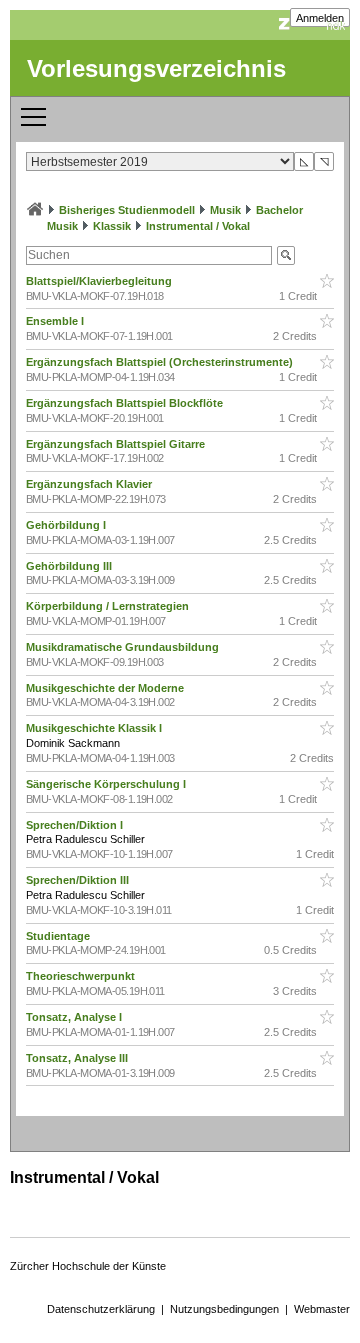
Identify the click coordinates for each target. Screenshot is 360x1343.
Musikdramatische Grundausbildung (124, 647)
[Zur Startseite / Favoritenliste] (35, 210)
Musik (225, 210)
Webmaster (322, 1309)
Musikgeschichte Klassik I (95, 728)
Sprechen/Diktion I (76, 825)
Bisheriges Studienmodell (127, 210)
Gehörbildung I (67, 525)
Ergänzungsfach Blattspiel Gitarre (117, 444)
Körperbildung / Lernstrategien (109, 606)
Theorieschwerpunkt (82, 976)
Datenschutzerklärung (101, 1309)
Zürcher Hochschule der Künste (88, 1266)
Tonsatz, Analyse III (78, 1058)
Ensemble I (56, 321)
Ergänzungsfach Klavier (90, 484)
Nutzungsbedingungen (224, 1309)
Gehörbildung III (70, 566)
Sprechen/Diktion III (79, 880)
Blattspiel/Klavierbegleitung (100, 281)
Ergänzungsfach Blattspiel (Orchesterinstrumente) (161, 362)
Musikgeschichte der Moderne (106, 688)
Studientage (59, 936)
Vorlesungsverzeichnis (156, 68)
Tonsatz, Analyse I (75, 1017)
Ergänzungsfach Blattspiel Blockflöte (126, 403)
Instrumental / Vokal (198, 226)
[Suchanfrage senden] (286, 255)
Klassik (112, 226)
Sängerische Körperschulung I (107, 784)
